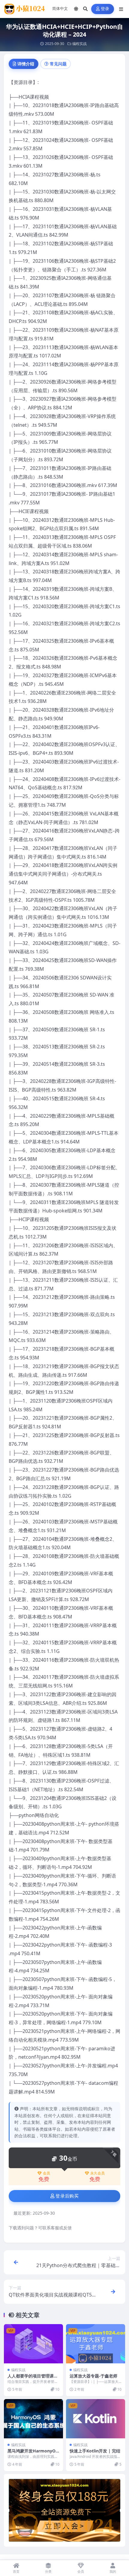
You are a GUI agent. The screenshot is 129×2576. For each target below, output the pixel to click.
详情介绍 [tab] (26, 64)
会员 (46, 2173)
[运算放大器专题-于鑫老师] (96, 2344)
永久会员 (97, 2173)
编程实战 (79, 44)
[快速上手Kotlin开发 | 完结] (96, 2419)
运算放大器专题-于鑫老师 (93, 2376)
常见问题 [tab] (58, 64)
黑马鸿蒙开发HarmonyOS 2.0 (33, 2453)
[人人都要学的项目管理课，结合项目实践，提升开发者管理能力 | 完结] (33, 2344)
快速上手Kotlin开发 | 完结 (95, 2451)
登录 (105, 9)
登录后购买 (67, 2196)
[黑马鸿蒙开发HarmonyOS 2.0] (33, 2419)
